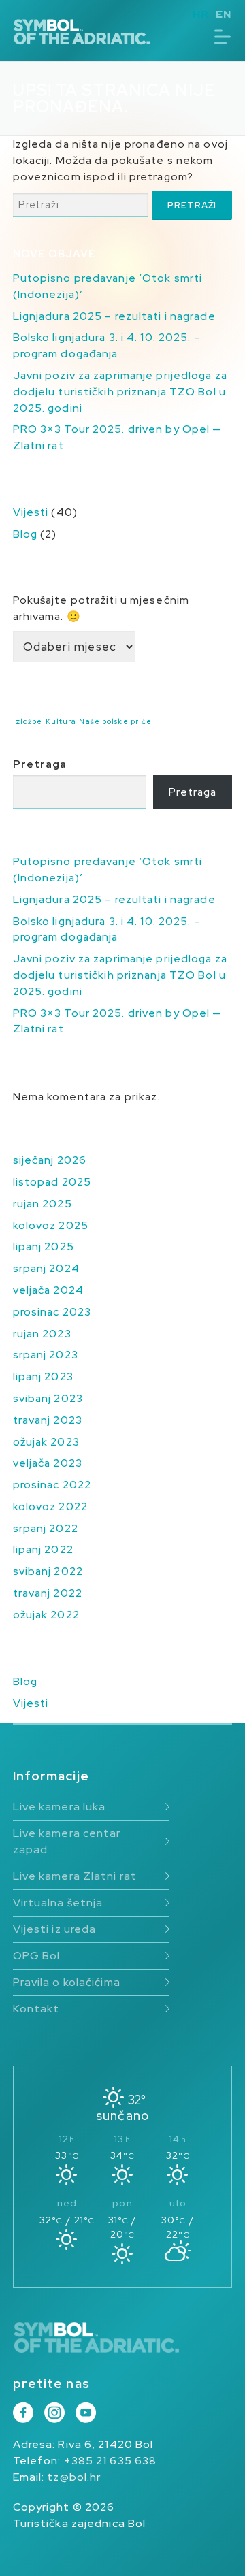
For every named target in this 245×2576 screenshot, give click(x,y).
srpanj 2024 (46, 1268)
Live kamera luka (60, 1807)
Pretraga (40, 764)
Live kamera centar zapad (67, 1841)
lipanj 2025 (44, 1246)
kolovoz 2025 (51, 1225)
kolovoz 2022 (50, 1506)
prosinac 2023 (52, 1312)
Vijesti (31, 512)
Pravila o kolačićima (67, 1982)
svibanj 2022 (48, 1571)
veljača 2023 (48, 1463)
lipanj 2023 (43, 1376)
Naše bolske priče (115, 721)
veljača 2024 (48, 1290)
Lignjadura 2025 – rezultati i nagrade (114, 316)
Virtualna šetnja (58, 1903)
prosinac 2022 (52, 1485)
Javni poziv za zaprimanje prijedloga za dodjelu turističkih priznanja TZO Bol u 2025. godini (120, 392)
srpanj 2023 (46, 1355)
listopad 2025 (52, 1182)
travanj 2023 (48, 1420)
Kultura (61, 721)
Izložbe (28, 721)
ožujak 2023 (46, 1442)
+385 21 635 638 (111, 2461)
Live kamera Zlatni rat (75, 1876)
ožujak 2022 (46, 1615)
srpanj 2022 (46, 1528)
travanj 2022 (48, 1593)
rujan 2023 (42, 1334)
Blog (25, 534)
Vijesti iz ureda (55, 1929)
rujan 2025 (43, 1204)
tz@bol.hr (74, 2477)
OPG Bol (37, 1956)
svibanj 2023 (48, 1398)
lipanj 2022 (43, 1549)
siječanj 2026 (50, 1160)
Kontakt (36, 2009)
